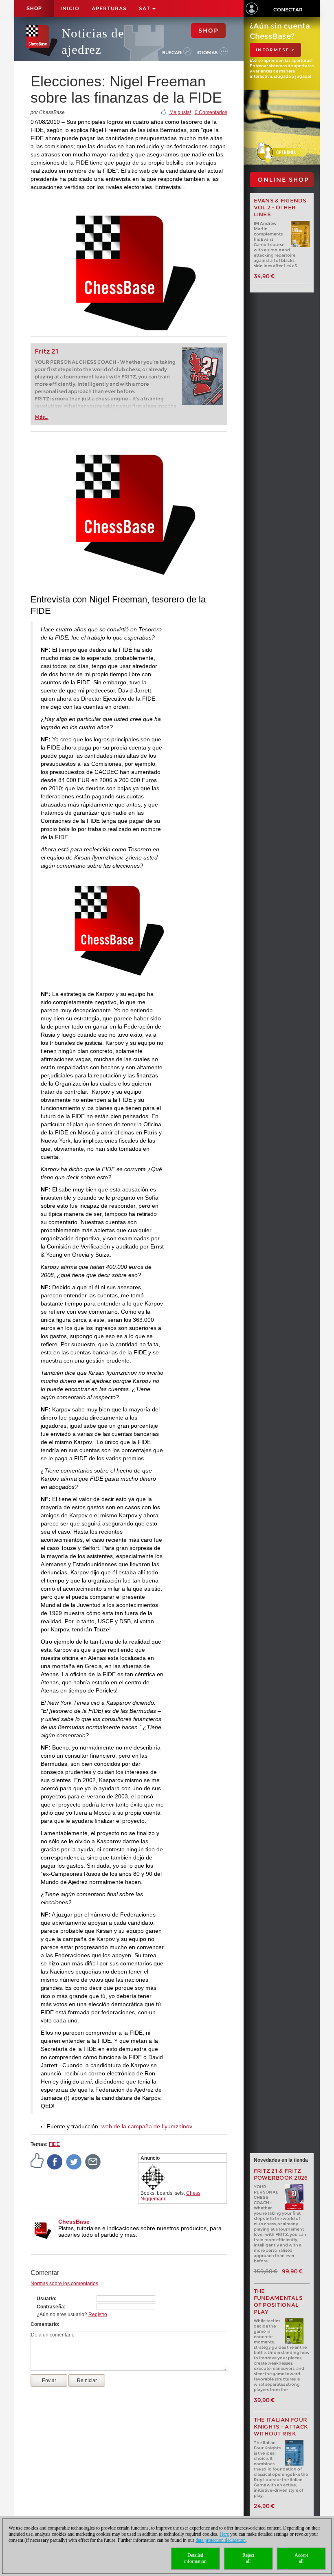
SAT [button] (145, 8)
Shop (34, 9)
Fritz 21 (47, 351)
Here (224, 2534)
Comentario (44, 2324)
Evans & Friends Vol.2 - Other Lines (280, 208)
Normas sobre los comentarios (64, 2284)
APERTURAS (109, 8)
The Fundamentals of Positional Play (278, 2301)
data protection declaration (221, 2540)
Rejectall (248, 2558)
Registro (98, 2314)
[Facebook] (55, 2161)
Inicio (70, 8)
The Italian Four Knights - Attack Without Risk (281, 2427)
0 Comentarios (211, 112)
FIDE (54, 2144)
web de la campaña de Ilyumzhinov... (149, 2126)
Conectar (288, 10)
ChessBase (74, 2222)
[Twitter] (74, 2161)
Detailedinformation (195, 2558)
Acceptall (301, 2558)
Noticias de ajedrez (93, 41)
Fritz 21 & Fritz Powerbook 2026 (281, 2174)
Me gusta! (180, 112)
